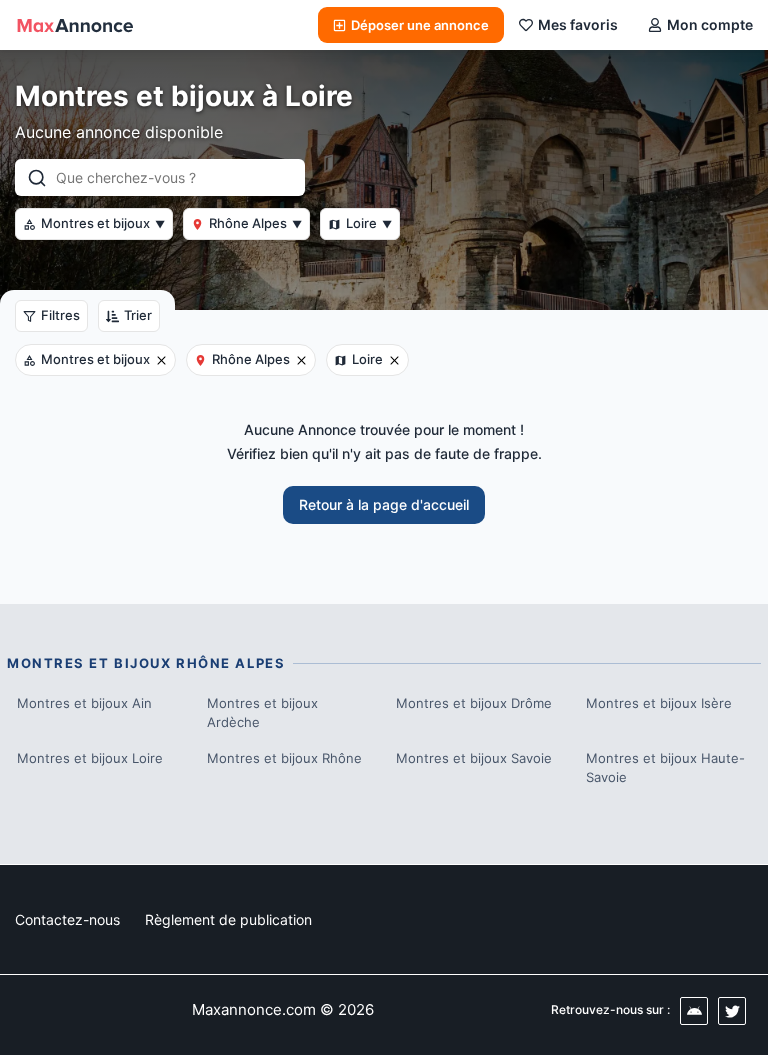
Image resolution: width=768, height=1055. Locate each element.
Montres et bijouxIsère (659, 703)
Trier (138, 315)
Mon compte (710, 24)
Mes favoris (578, 24)
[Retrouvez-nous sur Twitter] (732, 1011)
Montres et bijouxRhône (284, 758)
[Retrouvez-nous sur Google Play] (694, 1011)
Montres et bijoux (103, 223)
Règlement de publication (228, 919)
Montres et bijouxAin (84, 703)
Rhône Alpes (255, 223)
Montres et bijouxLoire (90, 758)
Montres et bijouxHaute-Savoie (665, 768)
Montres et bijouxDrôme (474, 703)
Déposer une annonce (420, 25)
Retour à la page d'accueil (384, 504)
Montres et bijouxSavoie (474, 758)
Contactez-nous (67, 919)
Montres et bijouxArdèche (262, 713)
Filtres (60, 315)
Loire (369, 223)
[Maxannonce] (75, 25)
